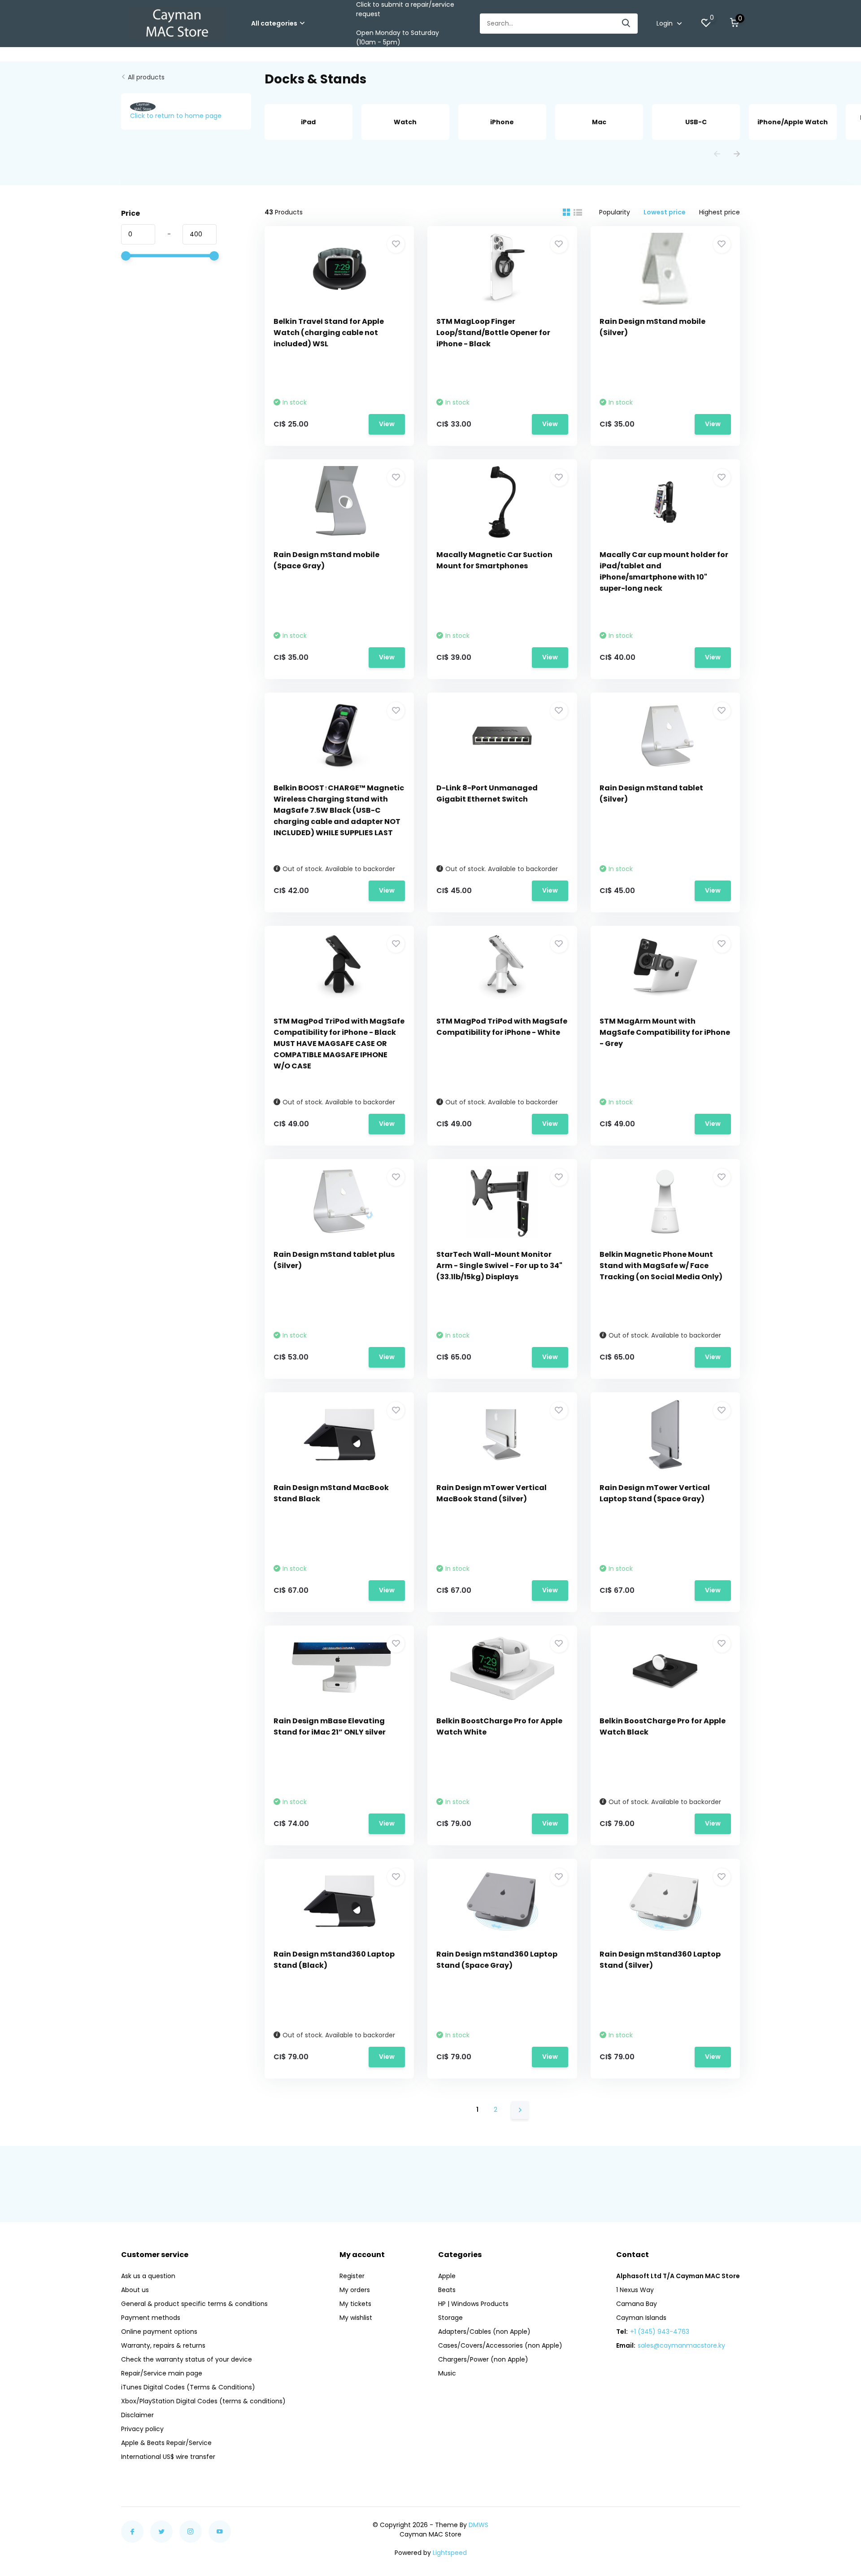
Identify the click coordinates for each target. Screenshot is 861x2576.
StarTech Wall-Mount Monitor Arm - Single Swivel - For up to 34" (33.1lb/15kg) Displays (499, 1266)
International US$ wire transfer (168, 2457)
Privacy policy (142, 2429)
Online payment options (159, 2332)
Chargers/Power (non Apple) (483, 2359)
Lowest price (665, 212)
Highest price (720, 212)
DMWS (478, 2525)
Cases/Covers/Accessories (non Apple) (500, 2345)
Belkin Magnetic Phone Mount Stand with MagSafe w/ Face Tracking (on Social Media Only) (661, 1266)
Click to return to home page (176, 116)
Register (352, 2276)
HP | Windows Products (473, 2304)
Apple (447, 2276)
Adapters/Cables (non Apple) (484, 2332)
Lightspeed (450, 2553)
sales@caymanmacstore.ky (681, 2345)
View (387, 424)
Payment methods (151, 2318)
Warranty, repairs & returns (163, 2345)
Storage (450, 2318)
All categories (274, 23)
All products (146, 77)
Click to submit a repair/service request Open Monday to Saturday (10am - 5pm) (405, 23)
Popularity (615, 212)
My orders (355, 2290)
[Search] (626, 24)
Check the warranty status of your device (187, 2359)
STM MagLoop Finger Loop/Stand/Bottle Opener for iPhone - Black (493, 333)
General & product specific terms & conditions (194, 2304)
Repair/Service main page (162, 2373)
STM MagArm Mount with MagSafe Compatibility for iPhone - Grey (665, 1032)
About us (135, 2290)
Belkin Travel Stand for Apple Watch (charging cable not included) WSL (329, 333)
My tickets (355, 2304)
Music (447, 2373)
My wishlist (356, 2318)
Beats (447, 2290)
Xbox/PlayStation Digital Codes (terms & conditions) (203, 2401)
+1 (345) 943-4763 (660, 2332)
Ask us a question (148, 2276)
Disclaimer (137, 2415)
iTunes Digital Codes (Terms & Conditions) (188, 2387)
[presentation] (717, 155)
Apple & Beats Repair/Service (166, 2443)
